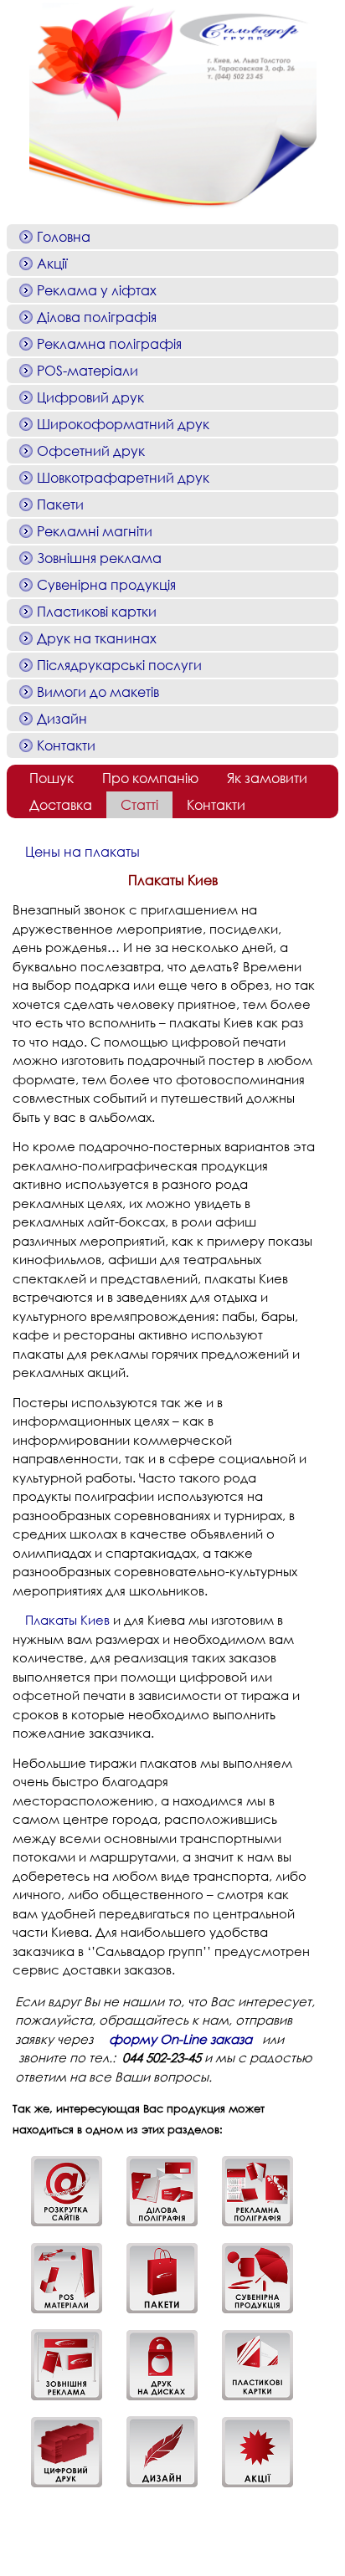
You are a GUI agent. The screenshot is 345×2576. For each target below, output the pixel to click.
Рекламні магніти (95, 531)
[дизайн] (156, 2488)
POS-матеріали (88, 370)
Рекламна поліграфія (109, 343)
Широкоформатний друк (123, 424)
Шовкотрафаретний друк (123, 477)
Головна (64, 236)
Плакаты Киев (67, 1620)
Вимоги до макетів (98, 691)
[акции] (251, 2488)
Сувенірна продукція (106, 584)
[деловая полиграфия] (156, 2227)
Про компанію (150, 778)
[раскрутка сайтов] (60, 2227)
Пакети (60, 504)
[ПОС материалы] (60, 2314)
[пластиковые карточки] (251, 2401)
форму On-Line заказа (180, 2039)
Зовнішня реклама (99, 558)
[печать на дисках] (156, 2401)
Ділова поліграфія (97, 317)
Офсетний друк (91, 451)
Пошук (51, 778)
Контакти (66, 745)
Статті (139, 804)
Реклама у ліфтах (97, 290)
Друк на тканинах (97, 638)
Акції (52, 263)
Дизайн (62, 718)
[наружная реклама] (60, 2401)
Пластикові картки (97, 611)
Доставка (61, 804)
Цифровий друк (90, 397)
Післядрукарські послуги (119, 665)
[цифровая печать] (60, 2488)
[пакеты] (156, 2314)
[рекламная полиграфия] (251, 2227)
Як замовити (267, 778)
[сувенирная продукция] (251, 2314)
